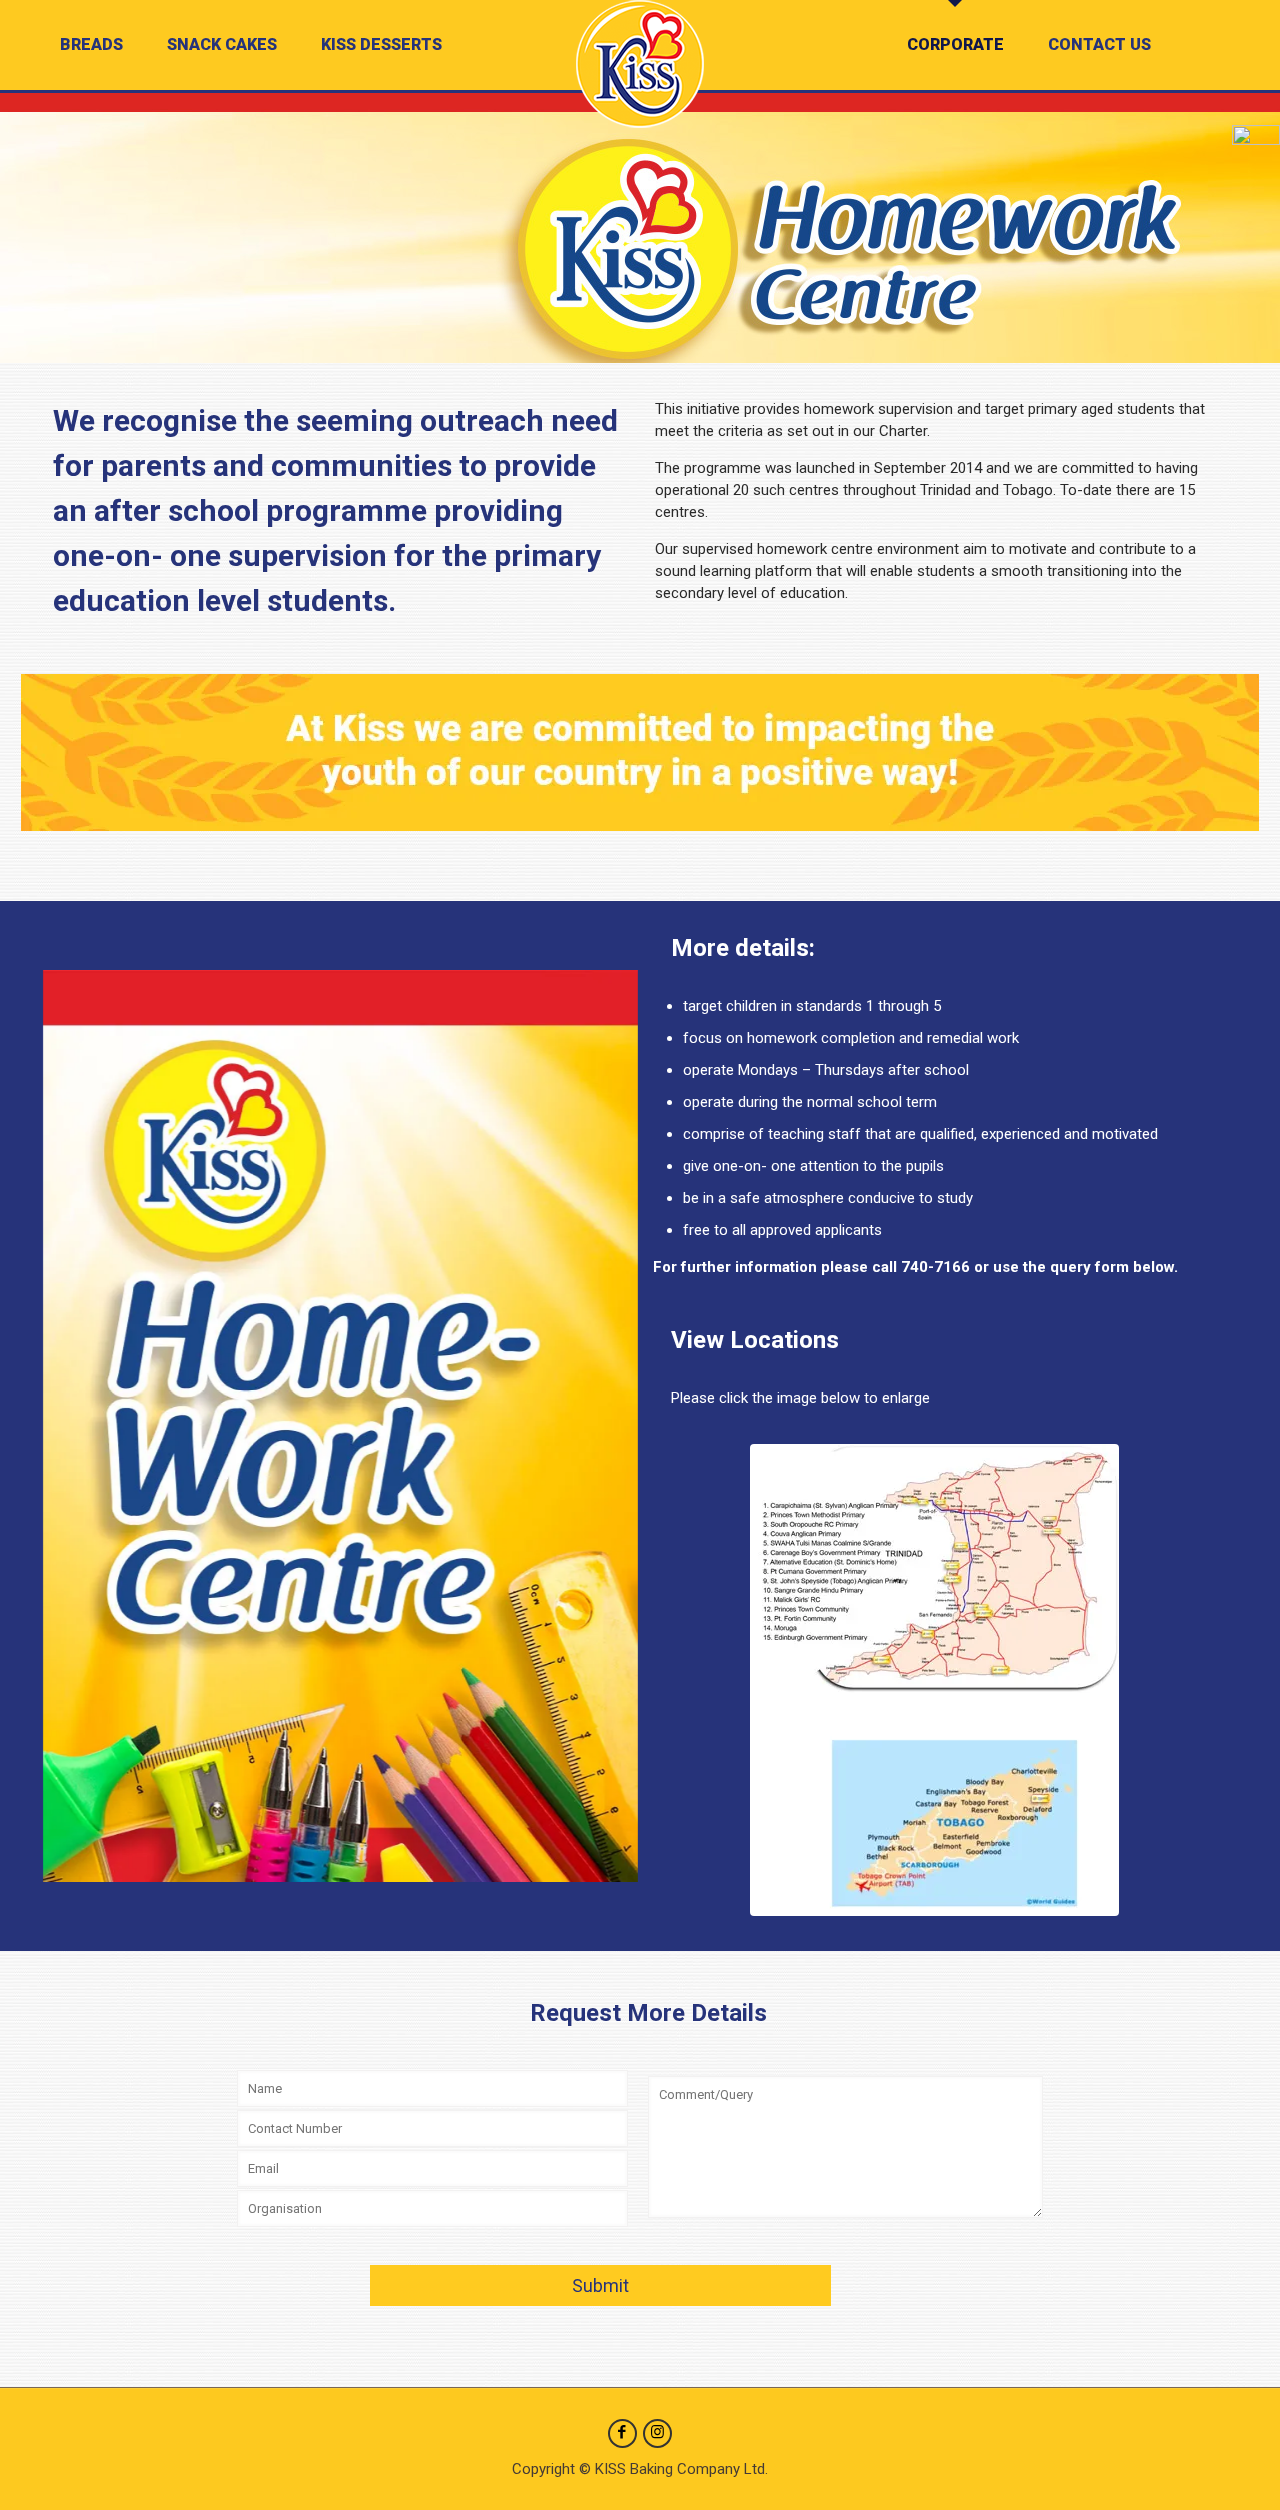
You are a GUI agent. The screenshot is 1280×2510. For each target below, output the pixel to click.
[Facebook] (622, 2432)
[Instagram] (657, 2432)
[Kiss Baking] (639, 64)
